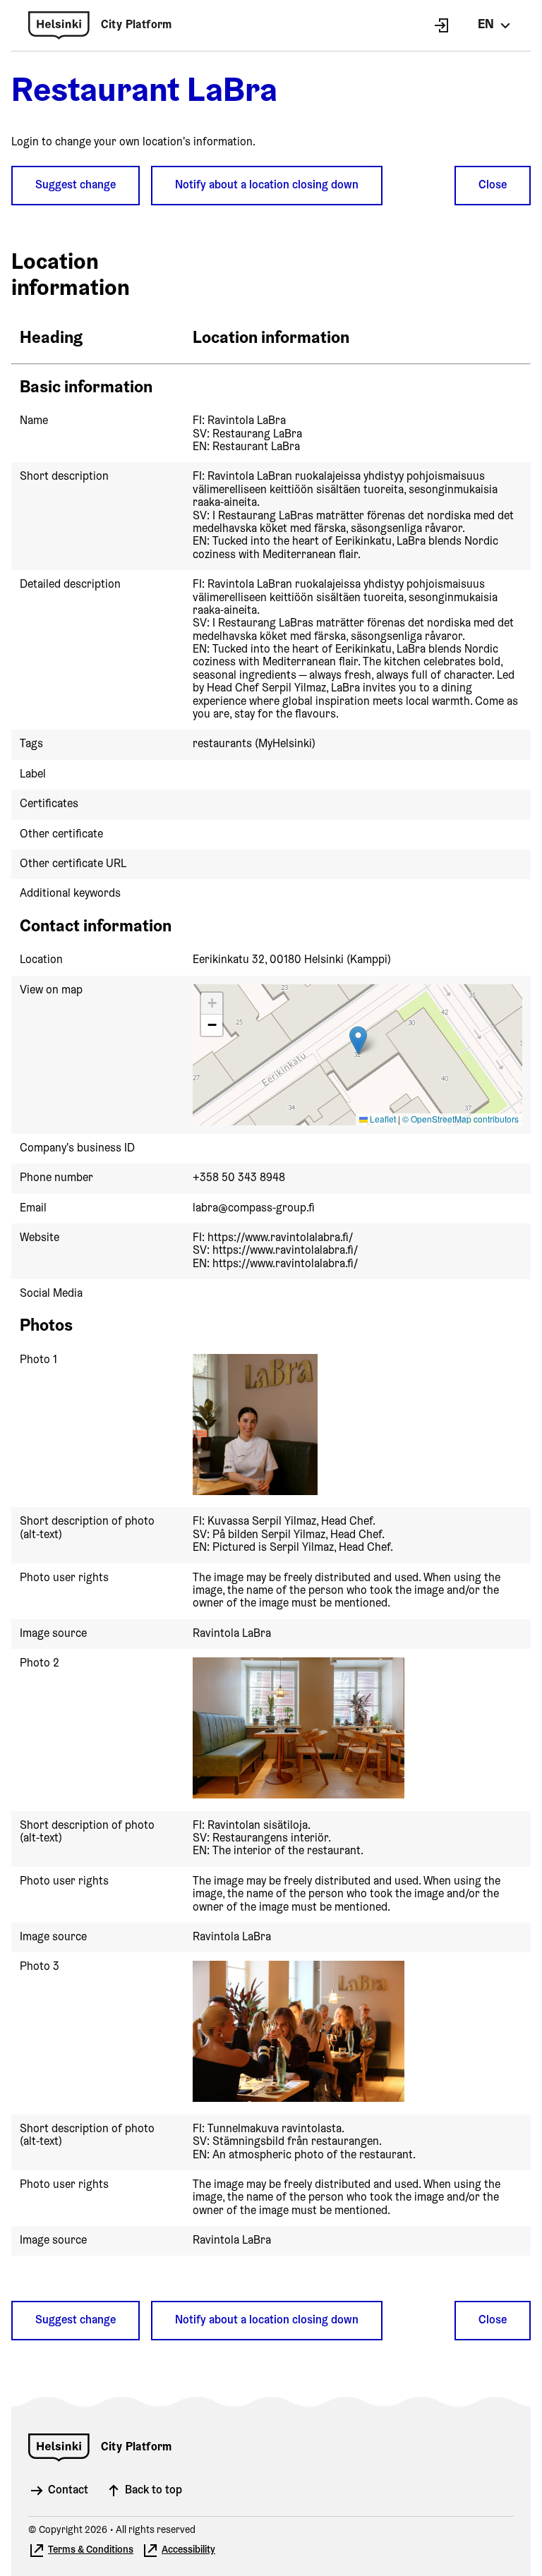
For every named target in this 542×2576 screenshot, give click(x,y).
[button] (358, 1040)
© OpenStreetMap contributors (460, 1119)
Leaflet (382, 1119)
